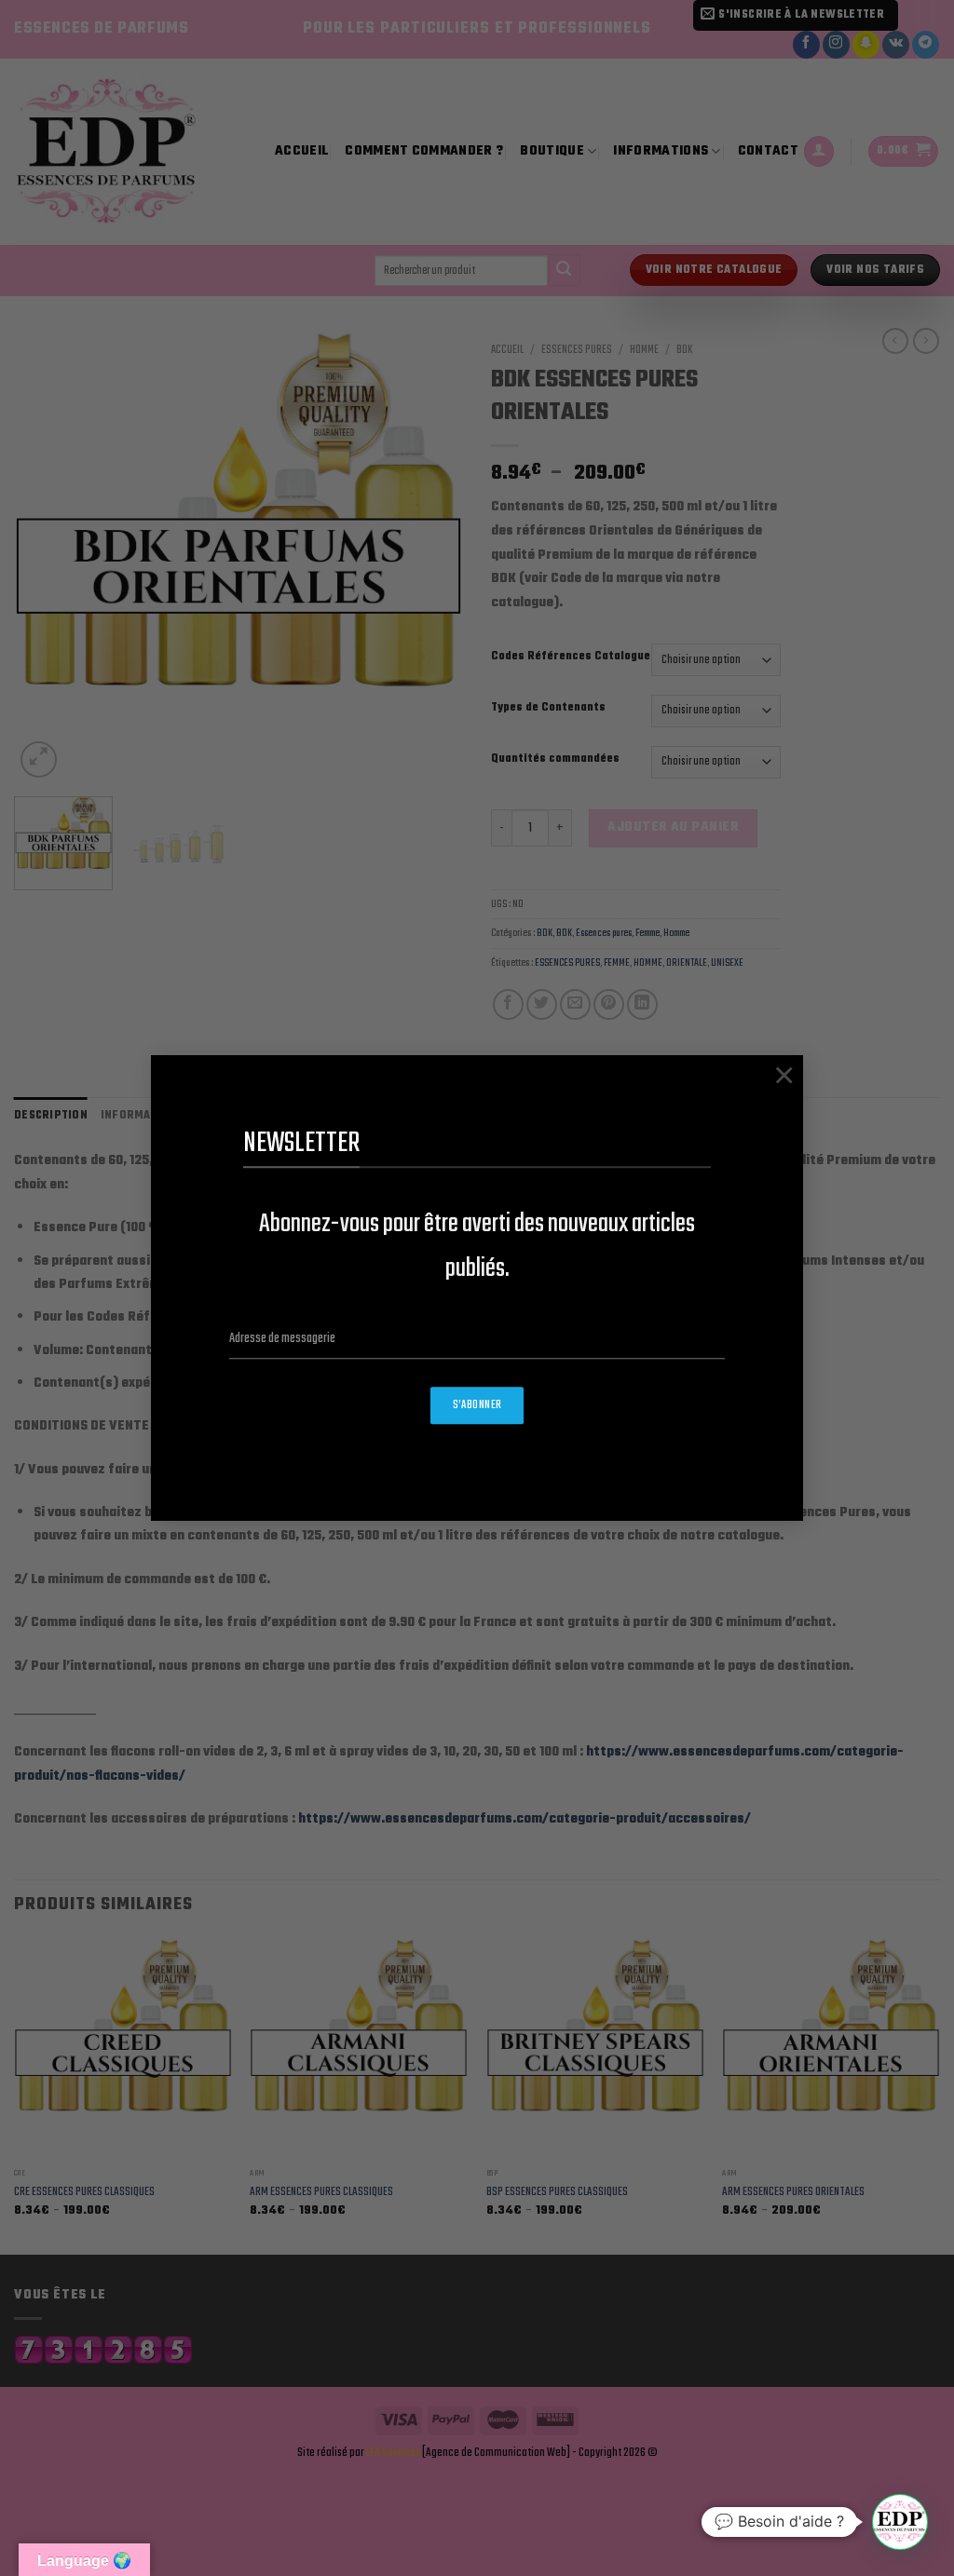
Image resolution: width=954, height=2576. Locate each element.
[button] (900, 2522)
